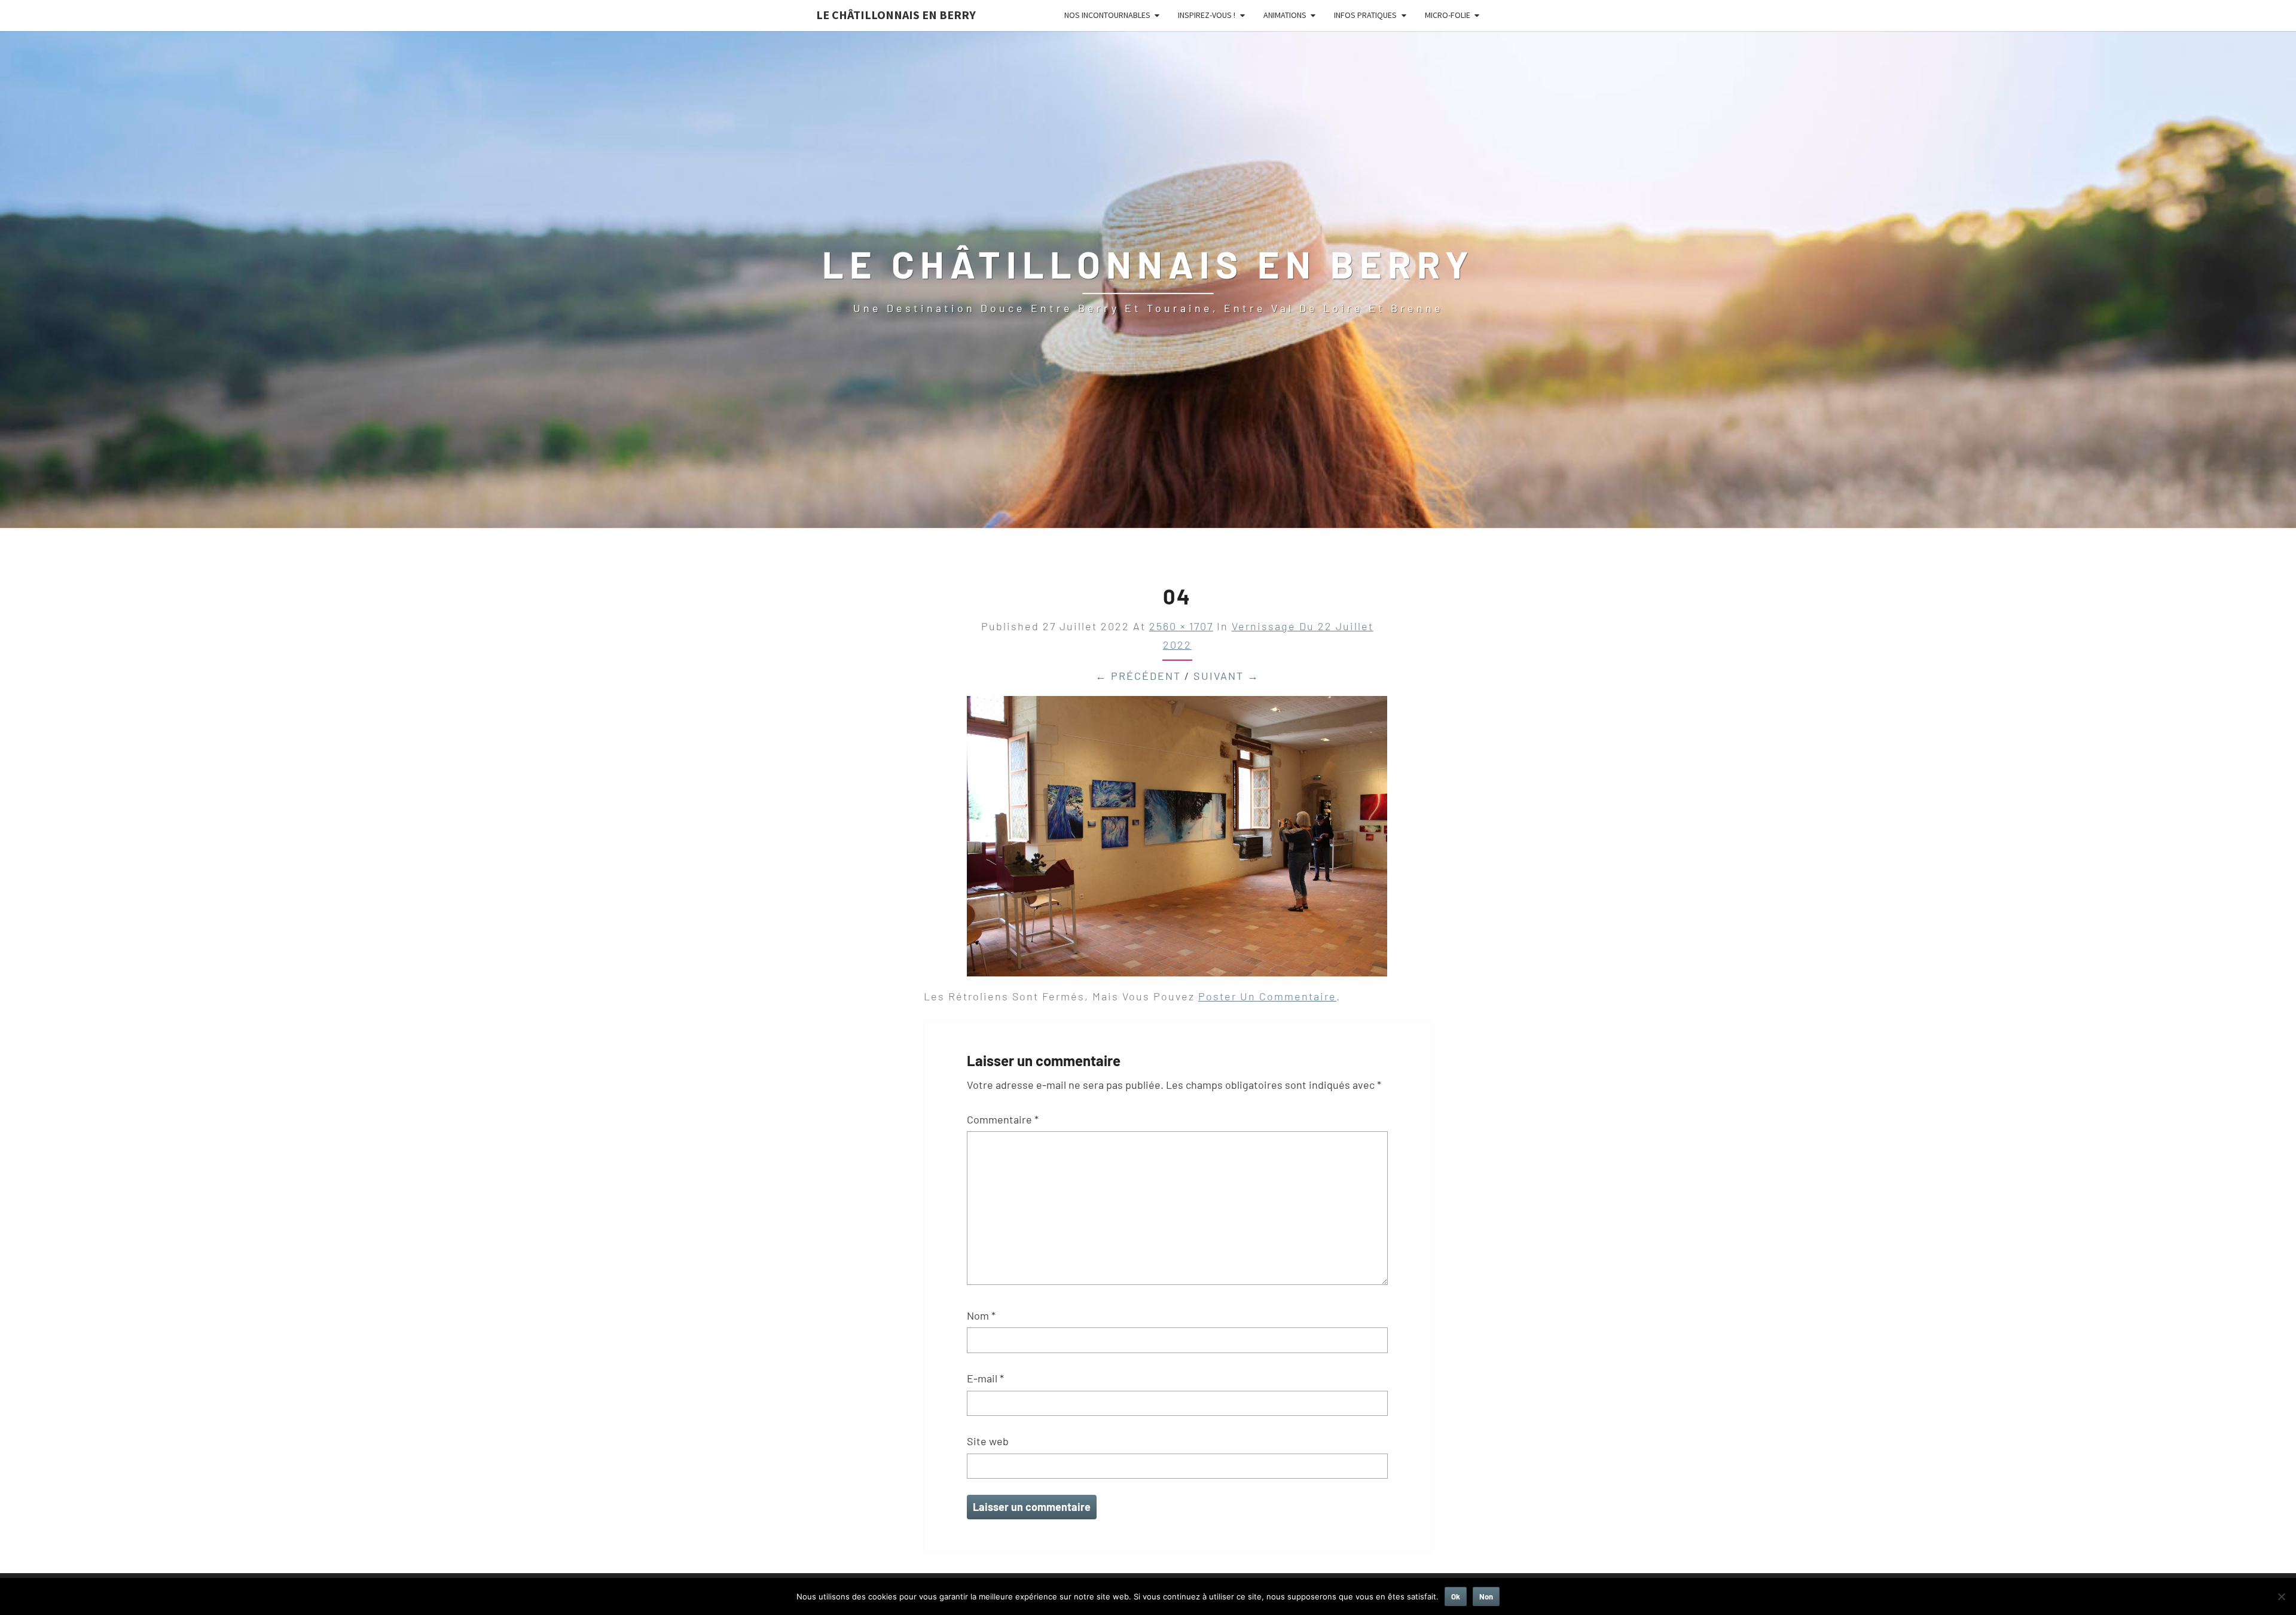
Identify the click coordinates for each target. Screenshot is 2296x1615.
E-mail (985, 1378)
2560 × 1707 (1181, 626)
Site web (988, 1441)
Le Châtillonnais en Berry (896, 15)
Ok (1456, 1596)
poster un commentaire (1267, 996)
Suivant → (1226, 676)
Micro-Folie (1448, 15)
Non (1486, 1596)
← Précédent (1138, 676)
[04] (1177, 840)
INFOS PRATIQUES (1365, 15)
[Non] (2281, 1596)
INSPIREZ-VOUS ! (1207, 15)
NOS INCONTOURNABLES (1107, 15)
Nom (981, 1315)
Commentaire (1003, 1119)
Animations (1285, 15)
